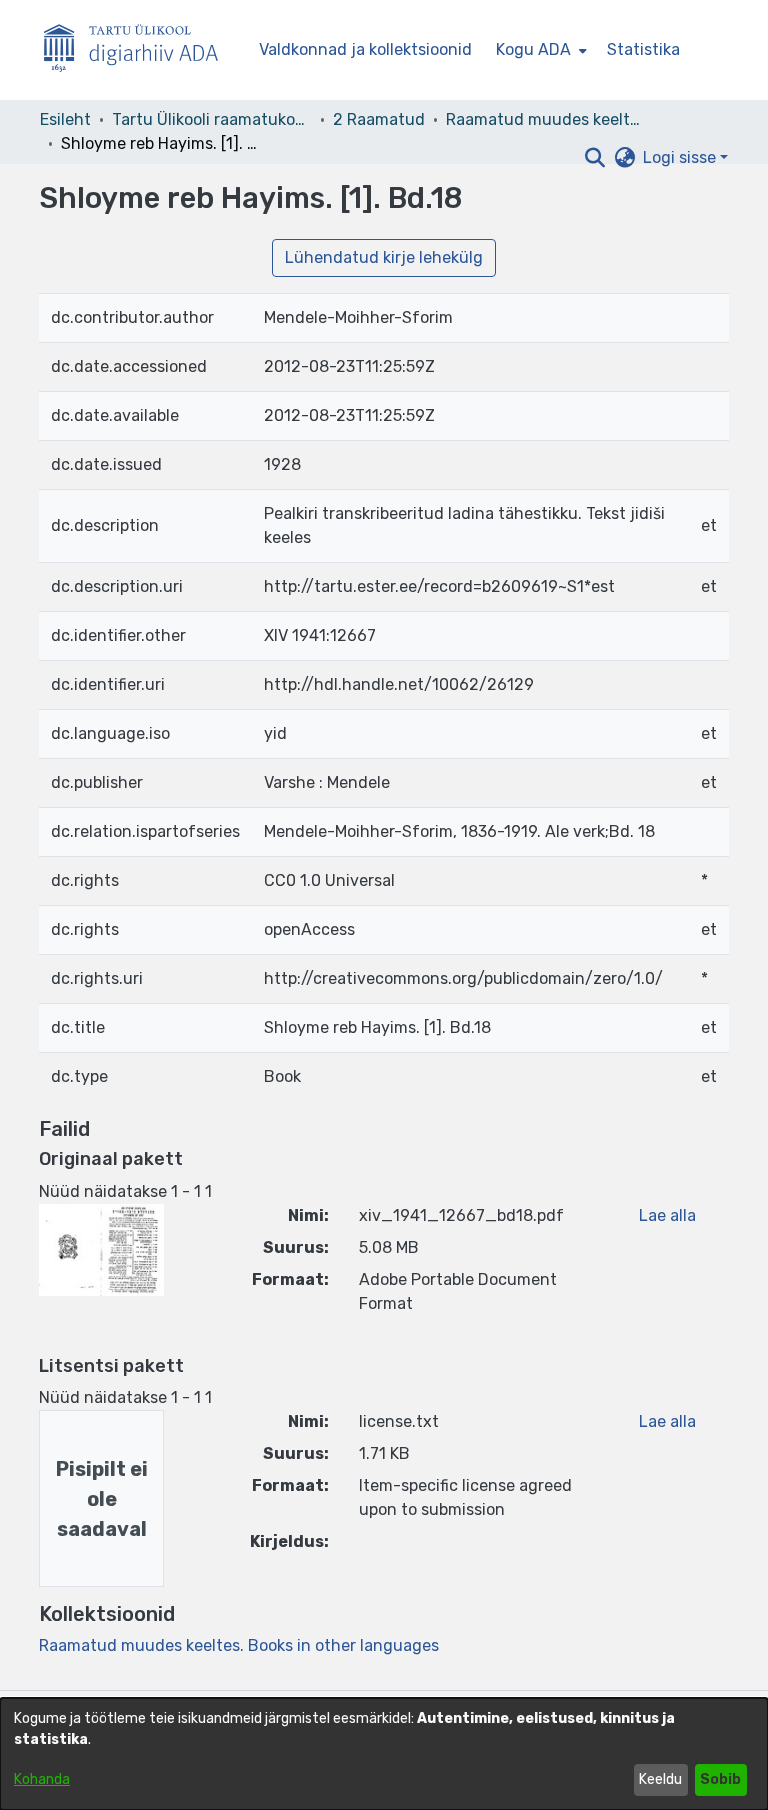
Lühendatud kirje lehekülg (384, 257)
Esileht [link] (65, 119)
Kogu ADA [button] (533, 49)
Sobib (720, 1779)
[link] (239, 1645)
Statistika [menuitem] (643, 49)
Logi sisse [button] (681, 157)
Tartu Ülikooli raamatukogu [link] (212, 119)
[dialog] (384, 1754)
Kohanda (42, 1779)
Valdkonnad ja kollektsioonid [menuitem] (365, 49)
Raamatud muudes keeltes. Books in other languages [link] (546, 119)
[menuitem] (539, 50)
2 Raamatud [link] (379, 119)
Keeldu (660, 1779)
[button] (594, 158)
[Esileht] (139, 50)
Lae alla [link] (667, 1215)
